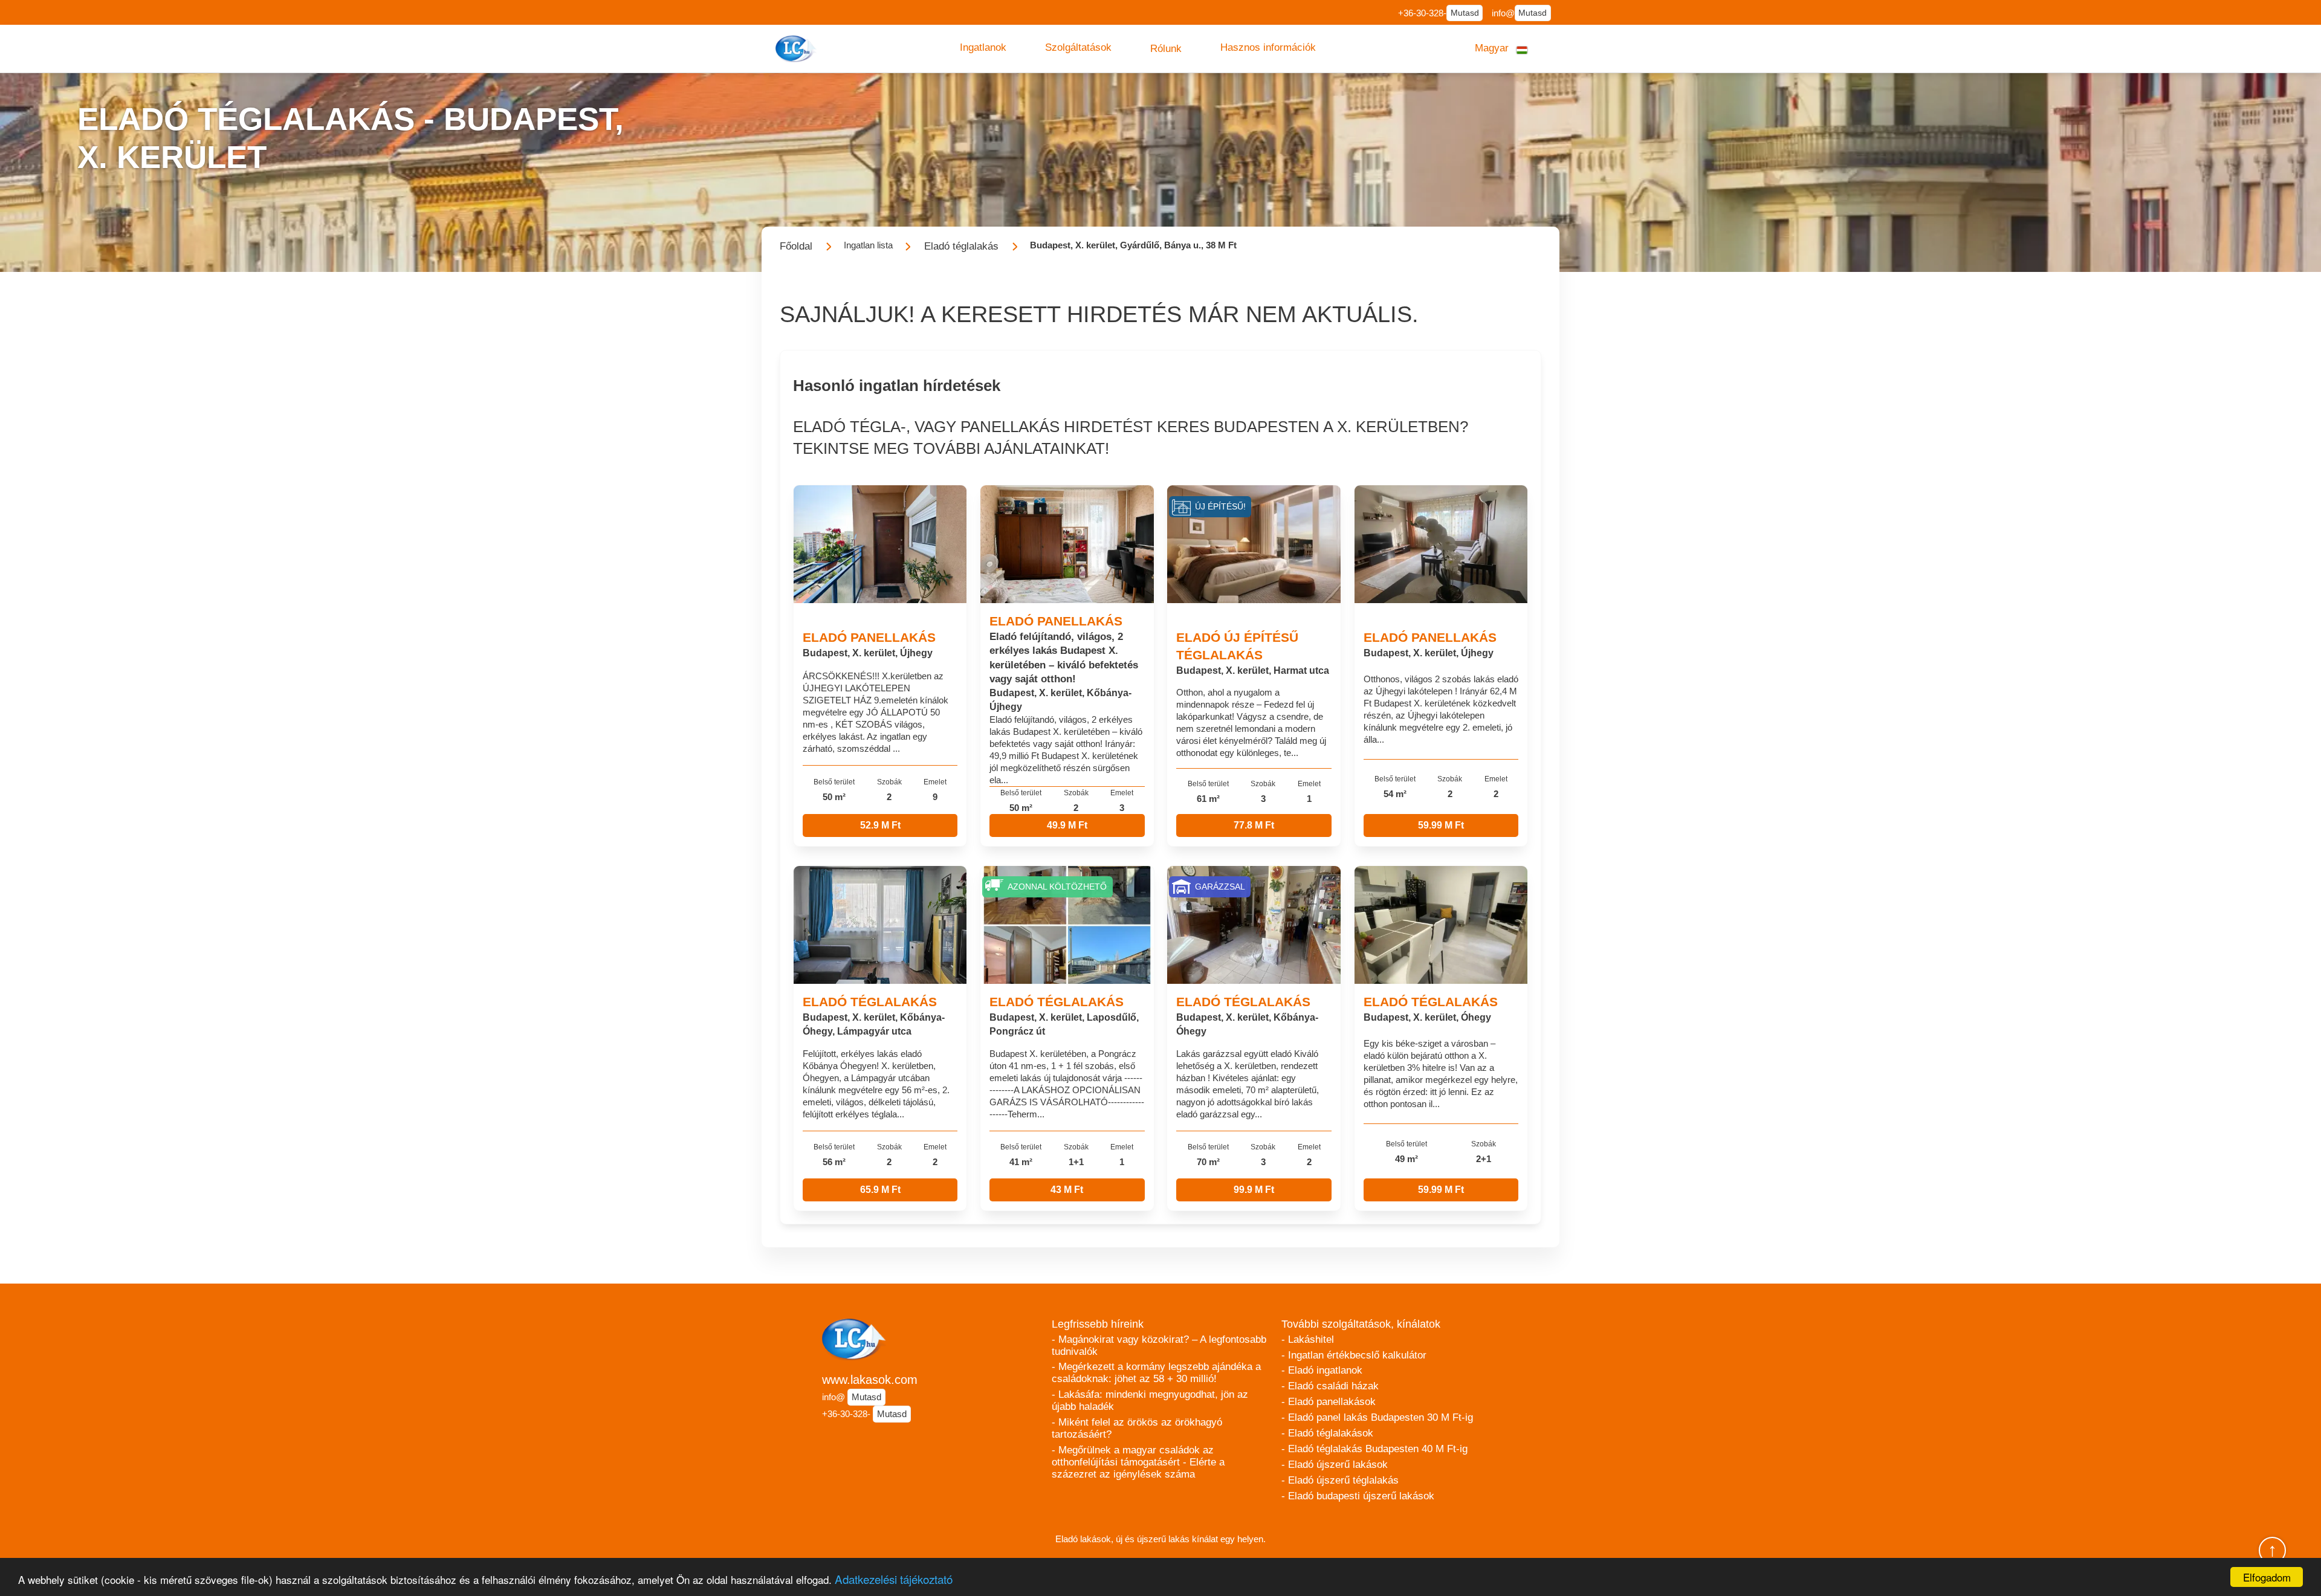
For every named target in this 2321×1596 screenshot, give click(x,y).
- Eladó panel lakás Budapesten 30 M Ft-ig (1377, 1417)
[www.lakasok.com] (797, 49)
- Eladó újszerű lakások (1335, 1465)
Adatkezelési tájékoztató (894, 1579)
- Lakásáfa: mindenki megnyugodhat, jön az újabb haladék (1150, 1401)
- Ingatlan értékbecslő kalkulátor (1354, 1355)
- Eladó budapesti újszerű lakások (1358, 1496)
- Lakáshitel (1308, 1339)
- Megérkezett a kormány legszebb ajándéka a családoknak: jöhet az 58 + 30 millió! (1156, 1373)
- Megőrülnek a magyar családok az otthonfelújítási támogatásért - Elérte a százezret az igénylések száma (1138, 1462)
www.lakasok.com (870, 1380)
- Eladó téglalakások (1327, 1433)
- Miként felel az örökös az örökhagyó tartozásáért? (1137, 1428)
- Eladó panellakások (1329, 1402)
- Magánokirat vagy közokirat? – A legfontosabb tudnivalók (1159, 1346)
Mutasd (1465, 13)
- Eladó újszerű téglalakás (1340, 1480)
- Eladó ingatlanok (1322, 1370)
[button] (983, 48)
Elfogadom (2267, 1577)
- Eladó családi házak (1330, 1386)
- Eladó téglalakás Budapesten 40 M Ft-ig (1374, 1449)
